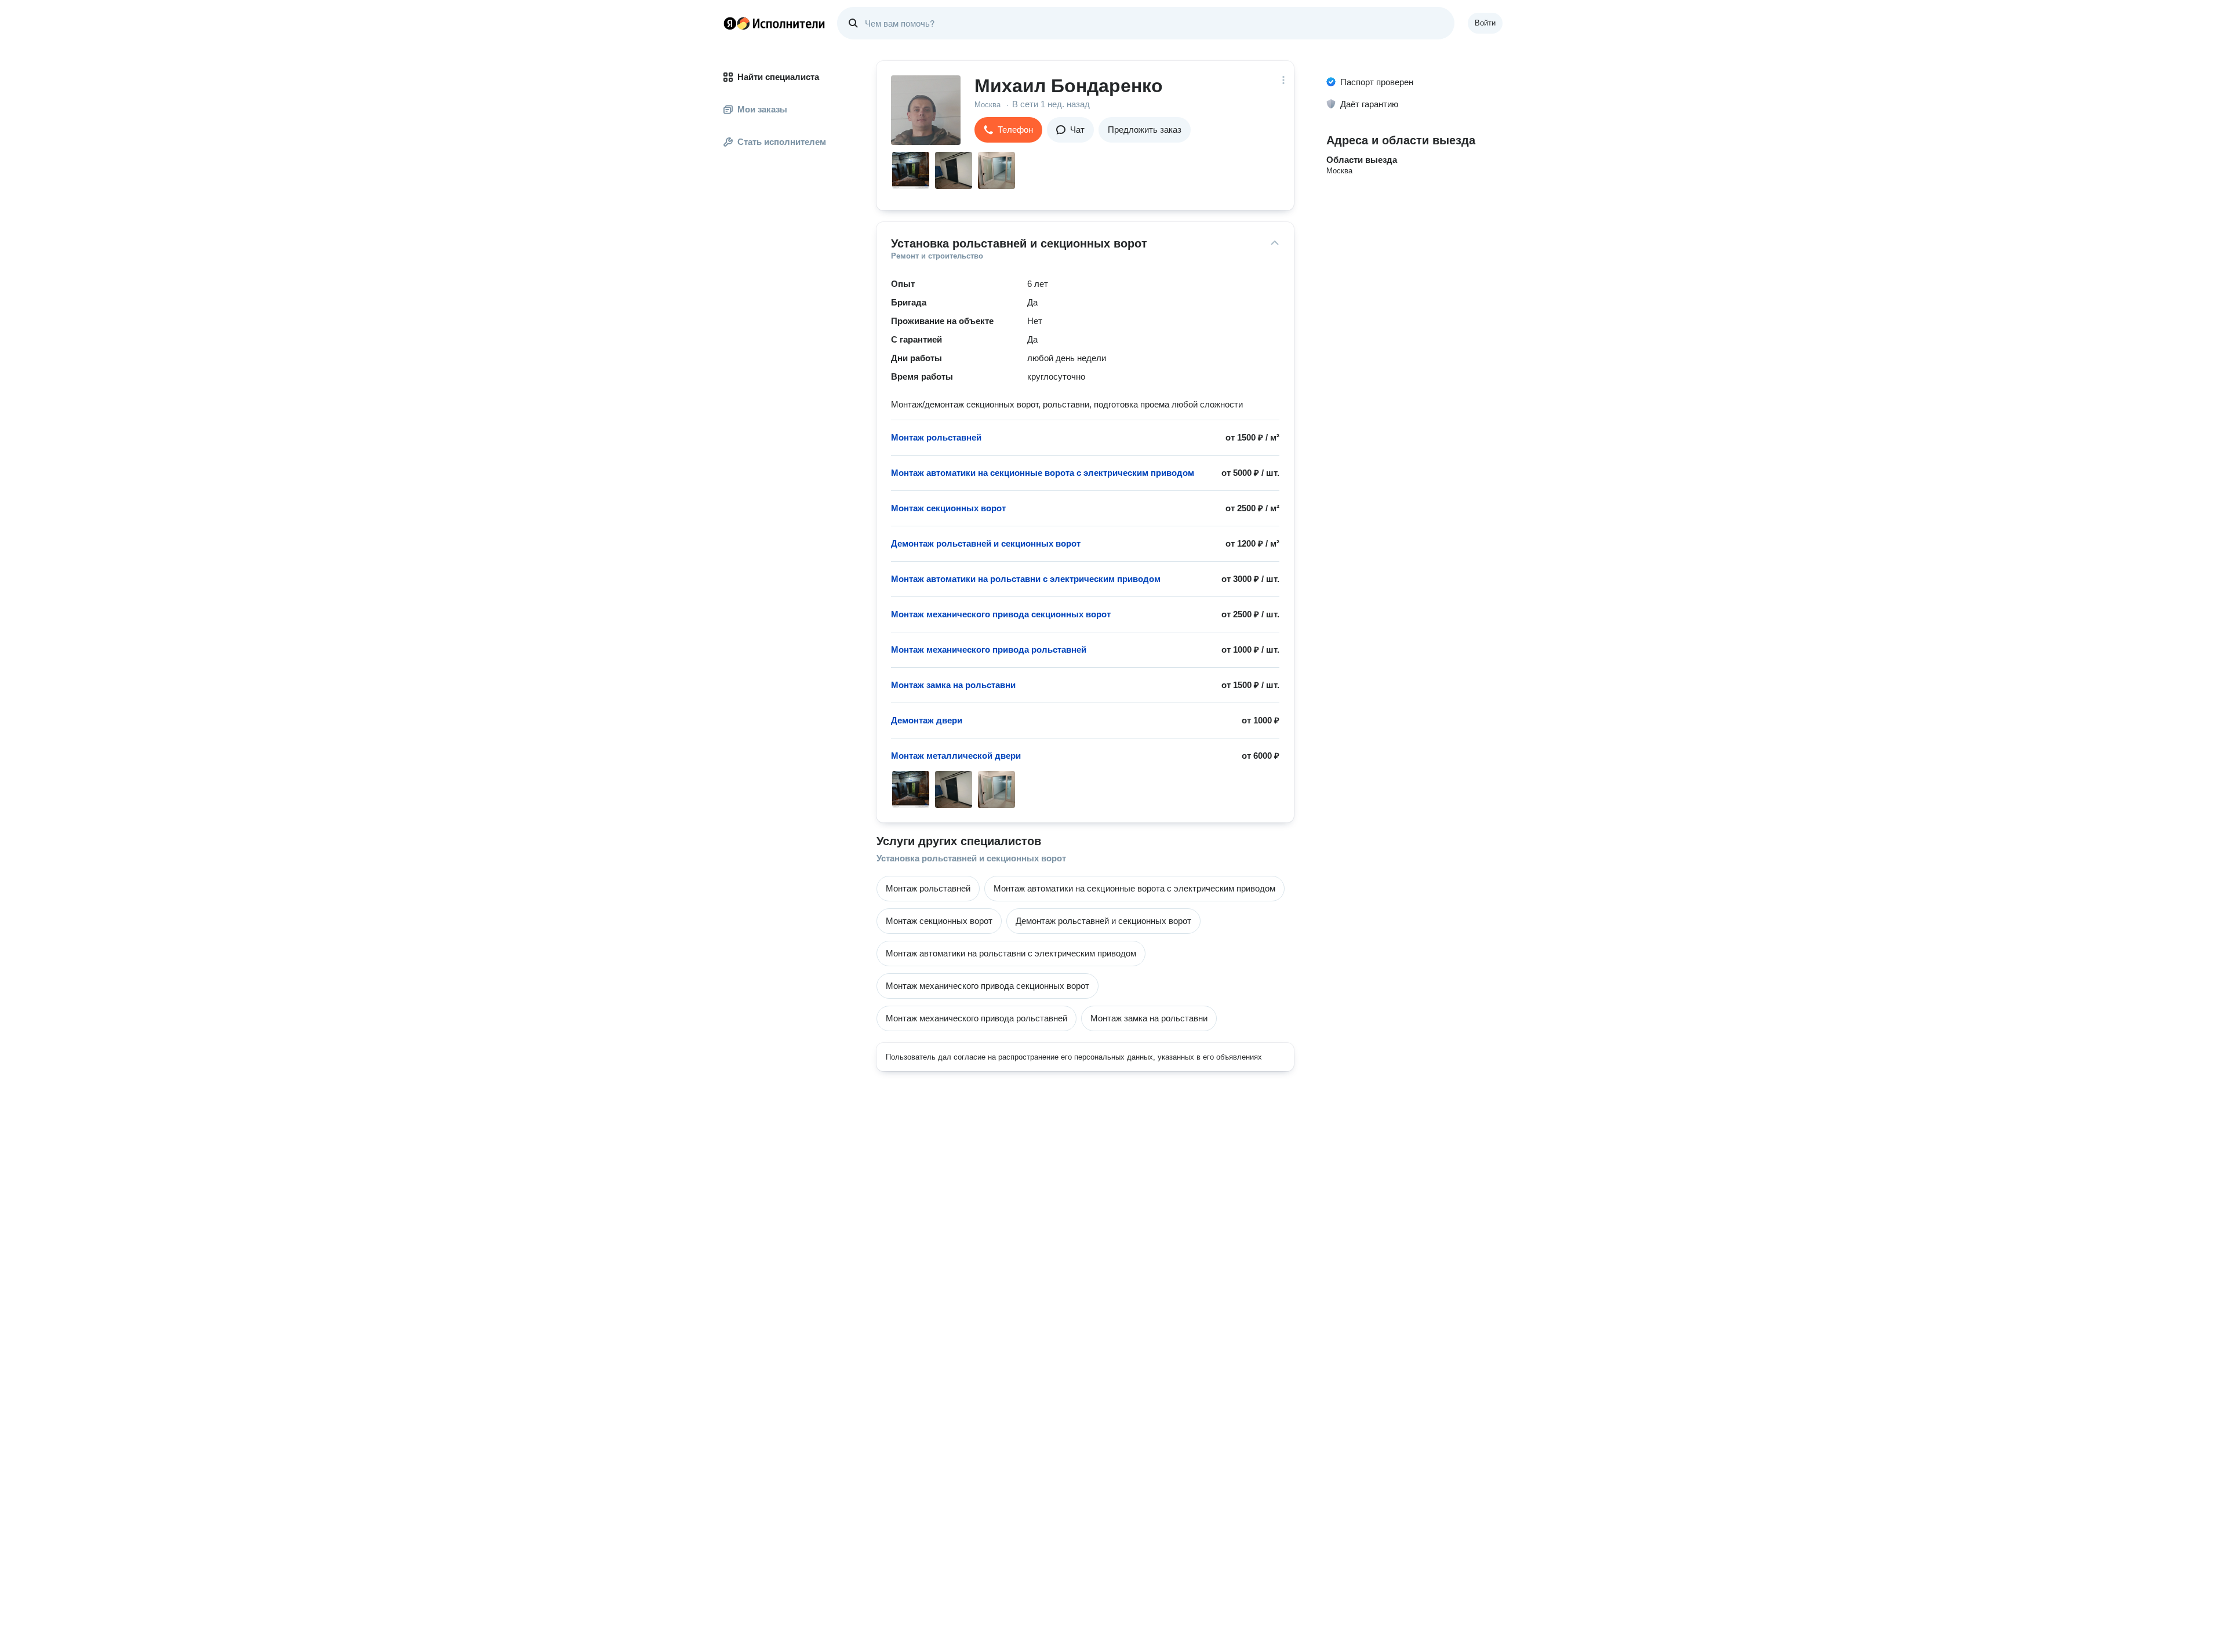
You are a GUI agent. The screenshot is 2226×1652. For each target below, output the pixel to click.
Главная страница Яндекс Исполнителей (774, 23)
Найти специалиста (778, 77)
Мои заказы (762, 109)
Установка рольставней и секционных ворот (971, 858)
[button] (1008, 130)
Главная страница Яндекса (730, 23)
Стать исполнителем (782, 142)
